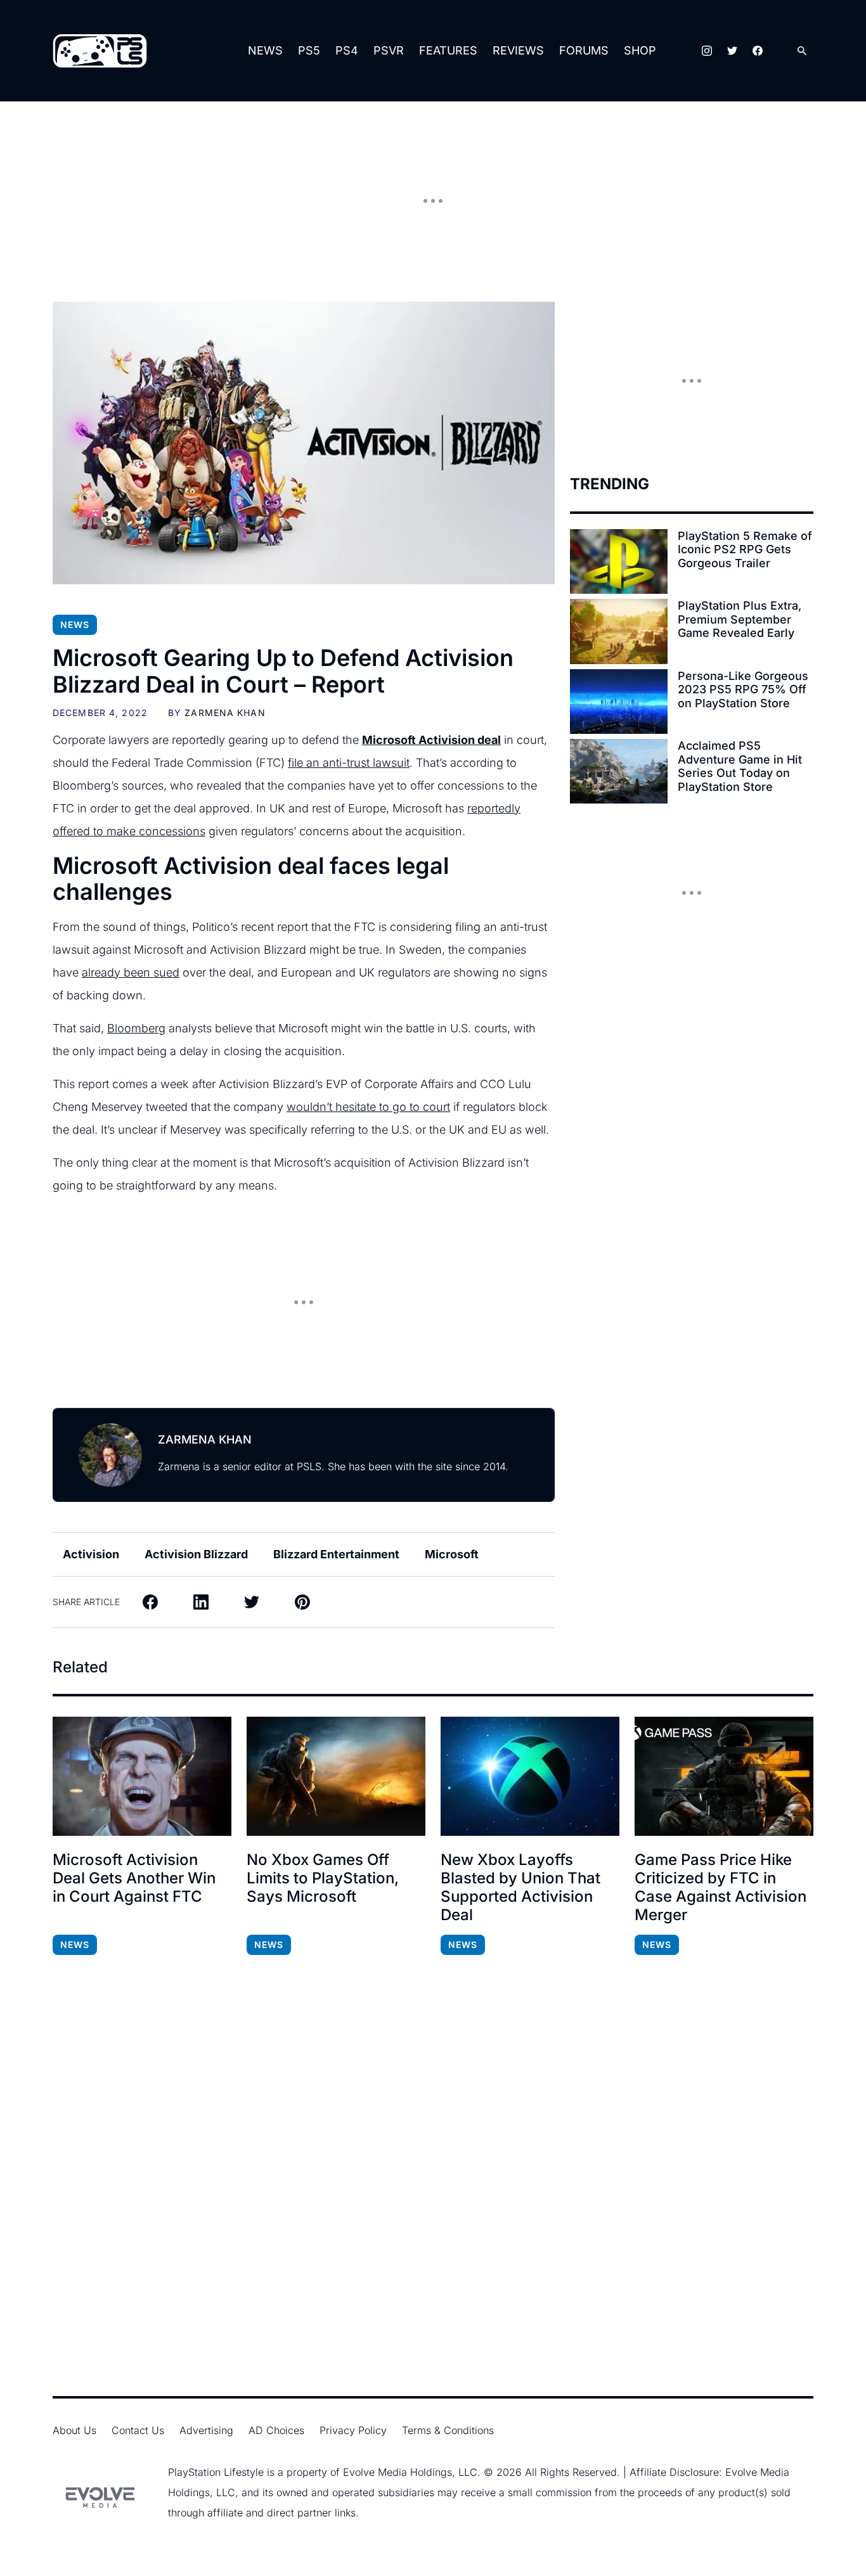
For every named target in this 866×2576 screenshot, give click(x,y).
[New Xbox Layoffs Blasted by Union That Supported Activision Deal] (530, 1776)
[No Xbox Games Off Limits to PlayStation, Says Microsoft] (336, 1776)
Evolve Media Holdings (397, 2472)
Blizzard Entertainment (336, 1554)
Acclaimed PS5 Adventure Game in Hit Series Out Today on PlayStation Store (740, 766)
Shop (640, 50)
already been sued (131, 972)
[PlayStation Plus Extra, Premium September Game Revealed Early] (619, 631)
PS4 (347, 50)
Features (448, 50)
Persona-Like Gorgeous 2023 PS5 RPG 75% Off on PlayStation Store (743, 689)
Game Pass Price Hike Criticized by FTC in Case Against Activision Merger (721, 1887)
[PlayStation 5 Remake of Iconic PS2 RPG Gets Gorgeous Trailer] (619, 561)
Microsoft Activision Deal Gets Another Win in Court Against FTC (134, 1878)
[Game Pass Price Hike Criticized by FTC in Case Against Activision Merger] (724, 1776)
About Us (74, 2430)
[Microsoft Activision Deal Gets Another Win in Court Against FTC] (142, 1776)
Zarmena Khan (225, 713)
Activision (91, 1554)
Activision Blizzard (196, 1554)
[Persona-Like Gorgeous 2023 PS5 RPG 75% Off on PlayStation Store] (619, 702)
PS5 (309, 50)
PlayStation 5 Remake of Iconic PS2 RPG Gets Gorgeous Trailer (745, 549)
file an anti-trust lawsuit (349, 763)
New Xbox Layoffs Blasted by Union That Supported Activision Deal (520, 1887)
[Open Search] (802, 51)
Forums (584, 50)
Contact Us (138, 2430)
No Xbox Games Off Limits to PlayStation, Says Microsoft (323, 1878)
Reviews (518, 50)
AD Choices (276, 2430)
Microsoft (452, 1554)
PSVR (389, 50)
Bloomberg (136, 1028)
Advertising (206, 2430)
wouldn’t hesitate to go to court (368, 1107)
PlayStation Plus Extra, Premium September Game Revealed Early (740, 619)
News (265, 50)
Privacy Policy (353, 2430)
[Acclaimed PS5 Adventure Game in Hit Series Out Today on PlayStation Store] (619, 771)
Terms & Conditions (448, 2430)
